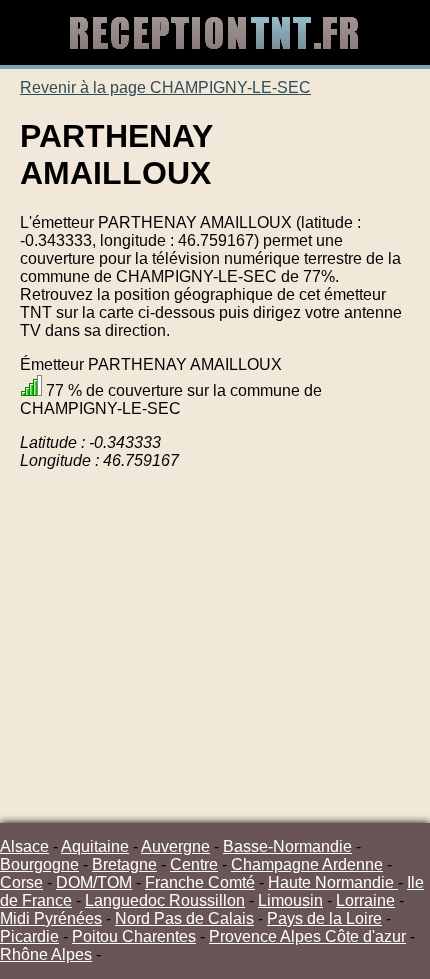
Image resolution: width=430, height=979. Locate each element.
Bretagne (124, 864)
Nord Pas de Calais (184, 918)
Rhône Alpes (46, 954)
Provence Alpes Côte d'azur (307, 936)
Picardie (29, 936)
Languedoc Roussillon (165, 900)
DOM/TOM (94, 882)
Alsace (24, 846)
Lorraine (365, 900)
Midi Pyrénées (51, 918)
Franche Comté (200, 882)
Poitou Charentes (134, 936)
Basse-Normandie (287, 846)
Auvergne (175, 846)
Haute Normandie (333, 882)
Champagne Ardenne (307, 864)
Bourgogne (39, 864)
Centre (194, 864)
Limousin (290, 900)
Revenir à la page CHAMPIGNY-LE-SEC (165, 87)
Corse (21, 882)
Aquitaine (95, 846)
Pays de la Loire (324, 918)
